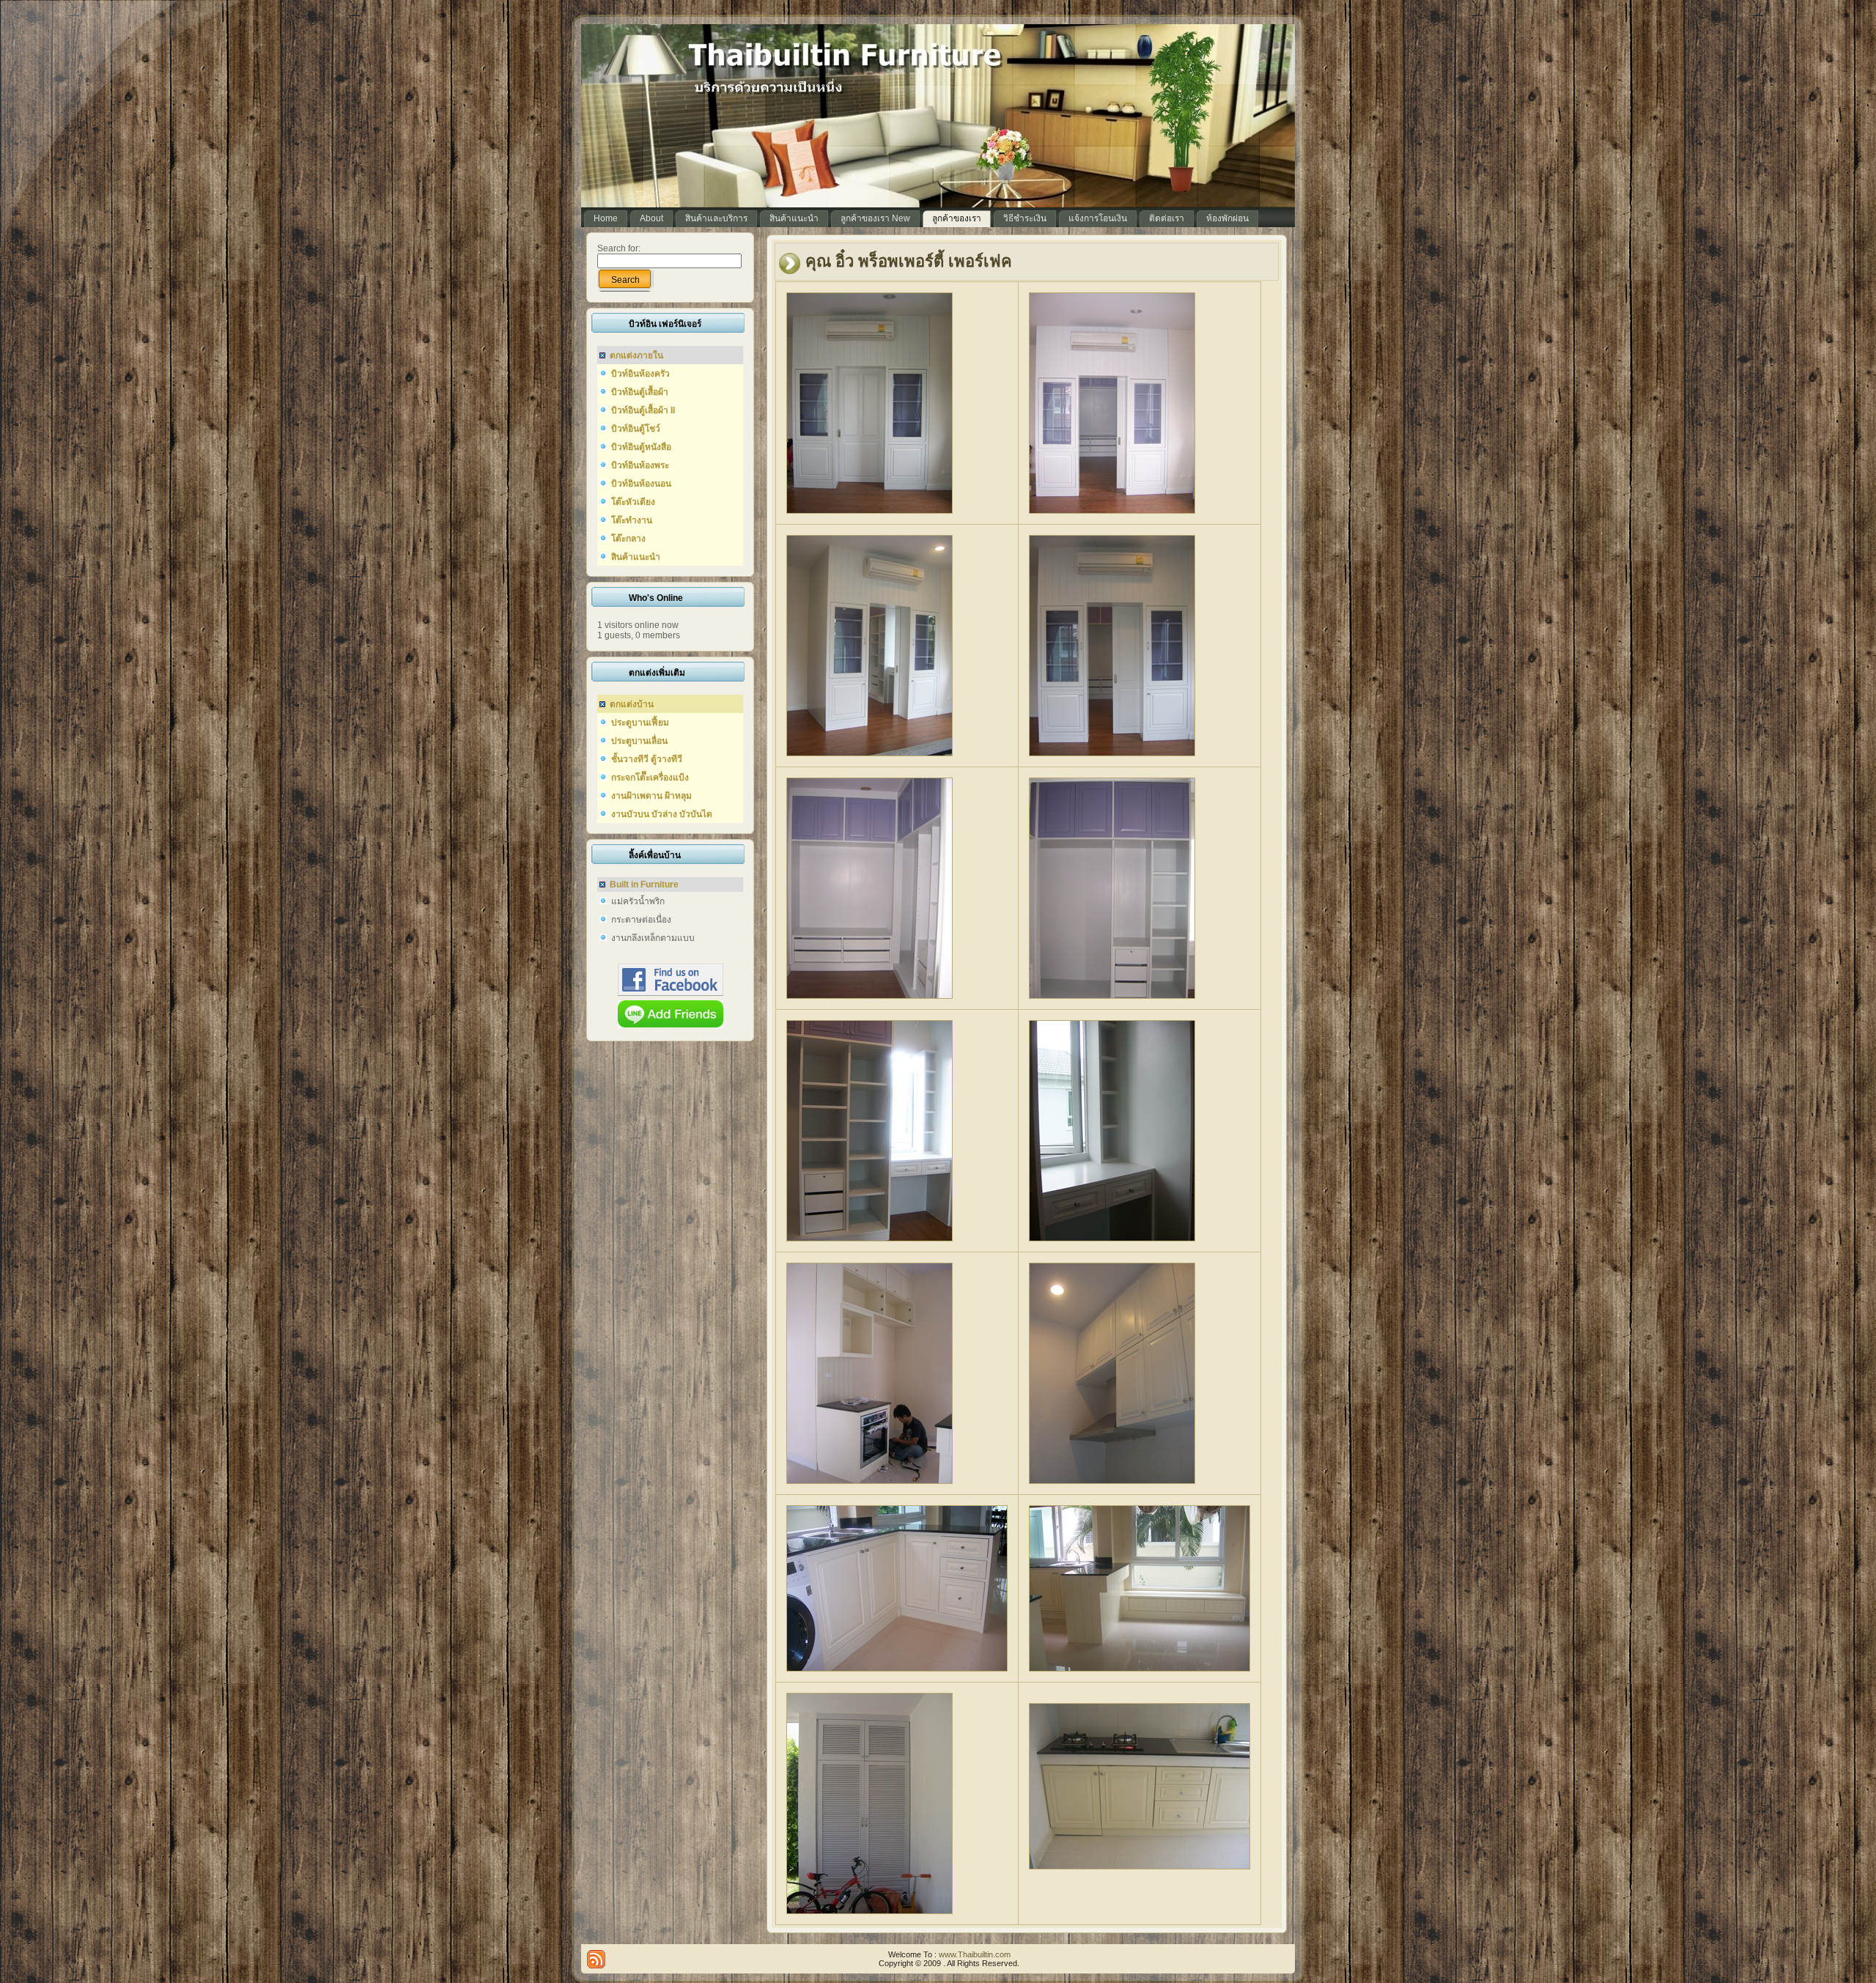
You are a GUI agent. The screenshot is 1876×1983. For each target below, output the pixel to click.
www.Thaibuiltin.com (975, 1954)
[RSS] (596, 1959)
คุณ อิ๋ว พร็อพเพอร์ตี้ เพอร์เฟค (909, 261)
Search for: (619, 248)
